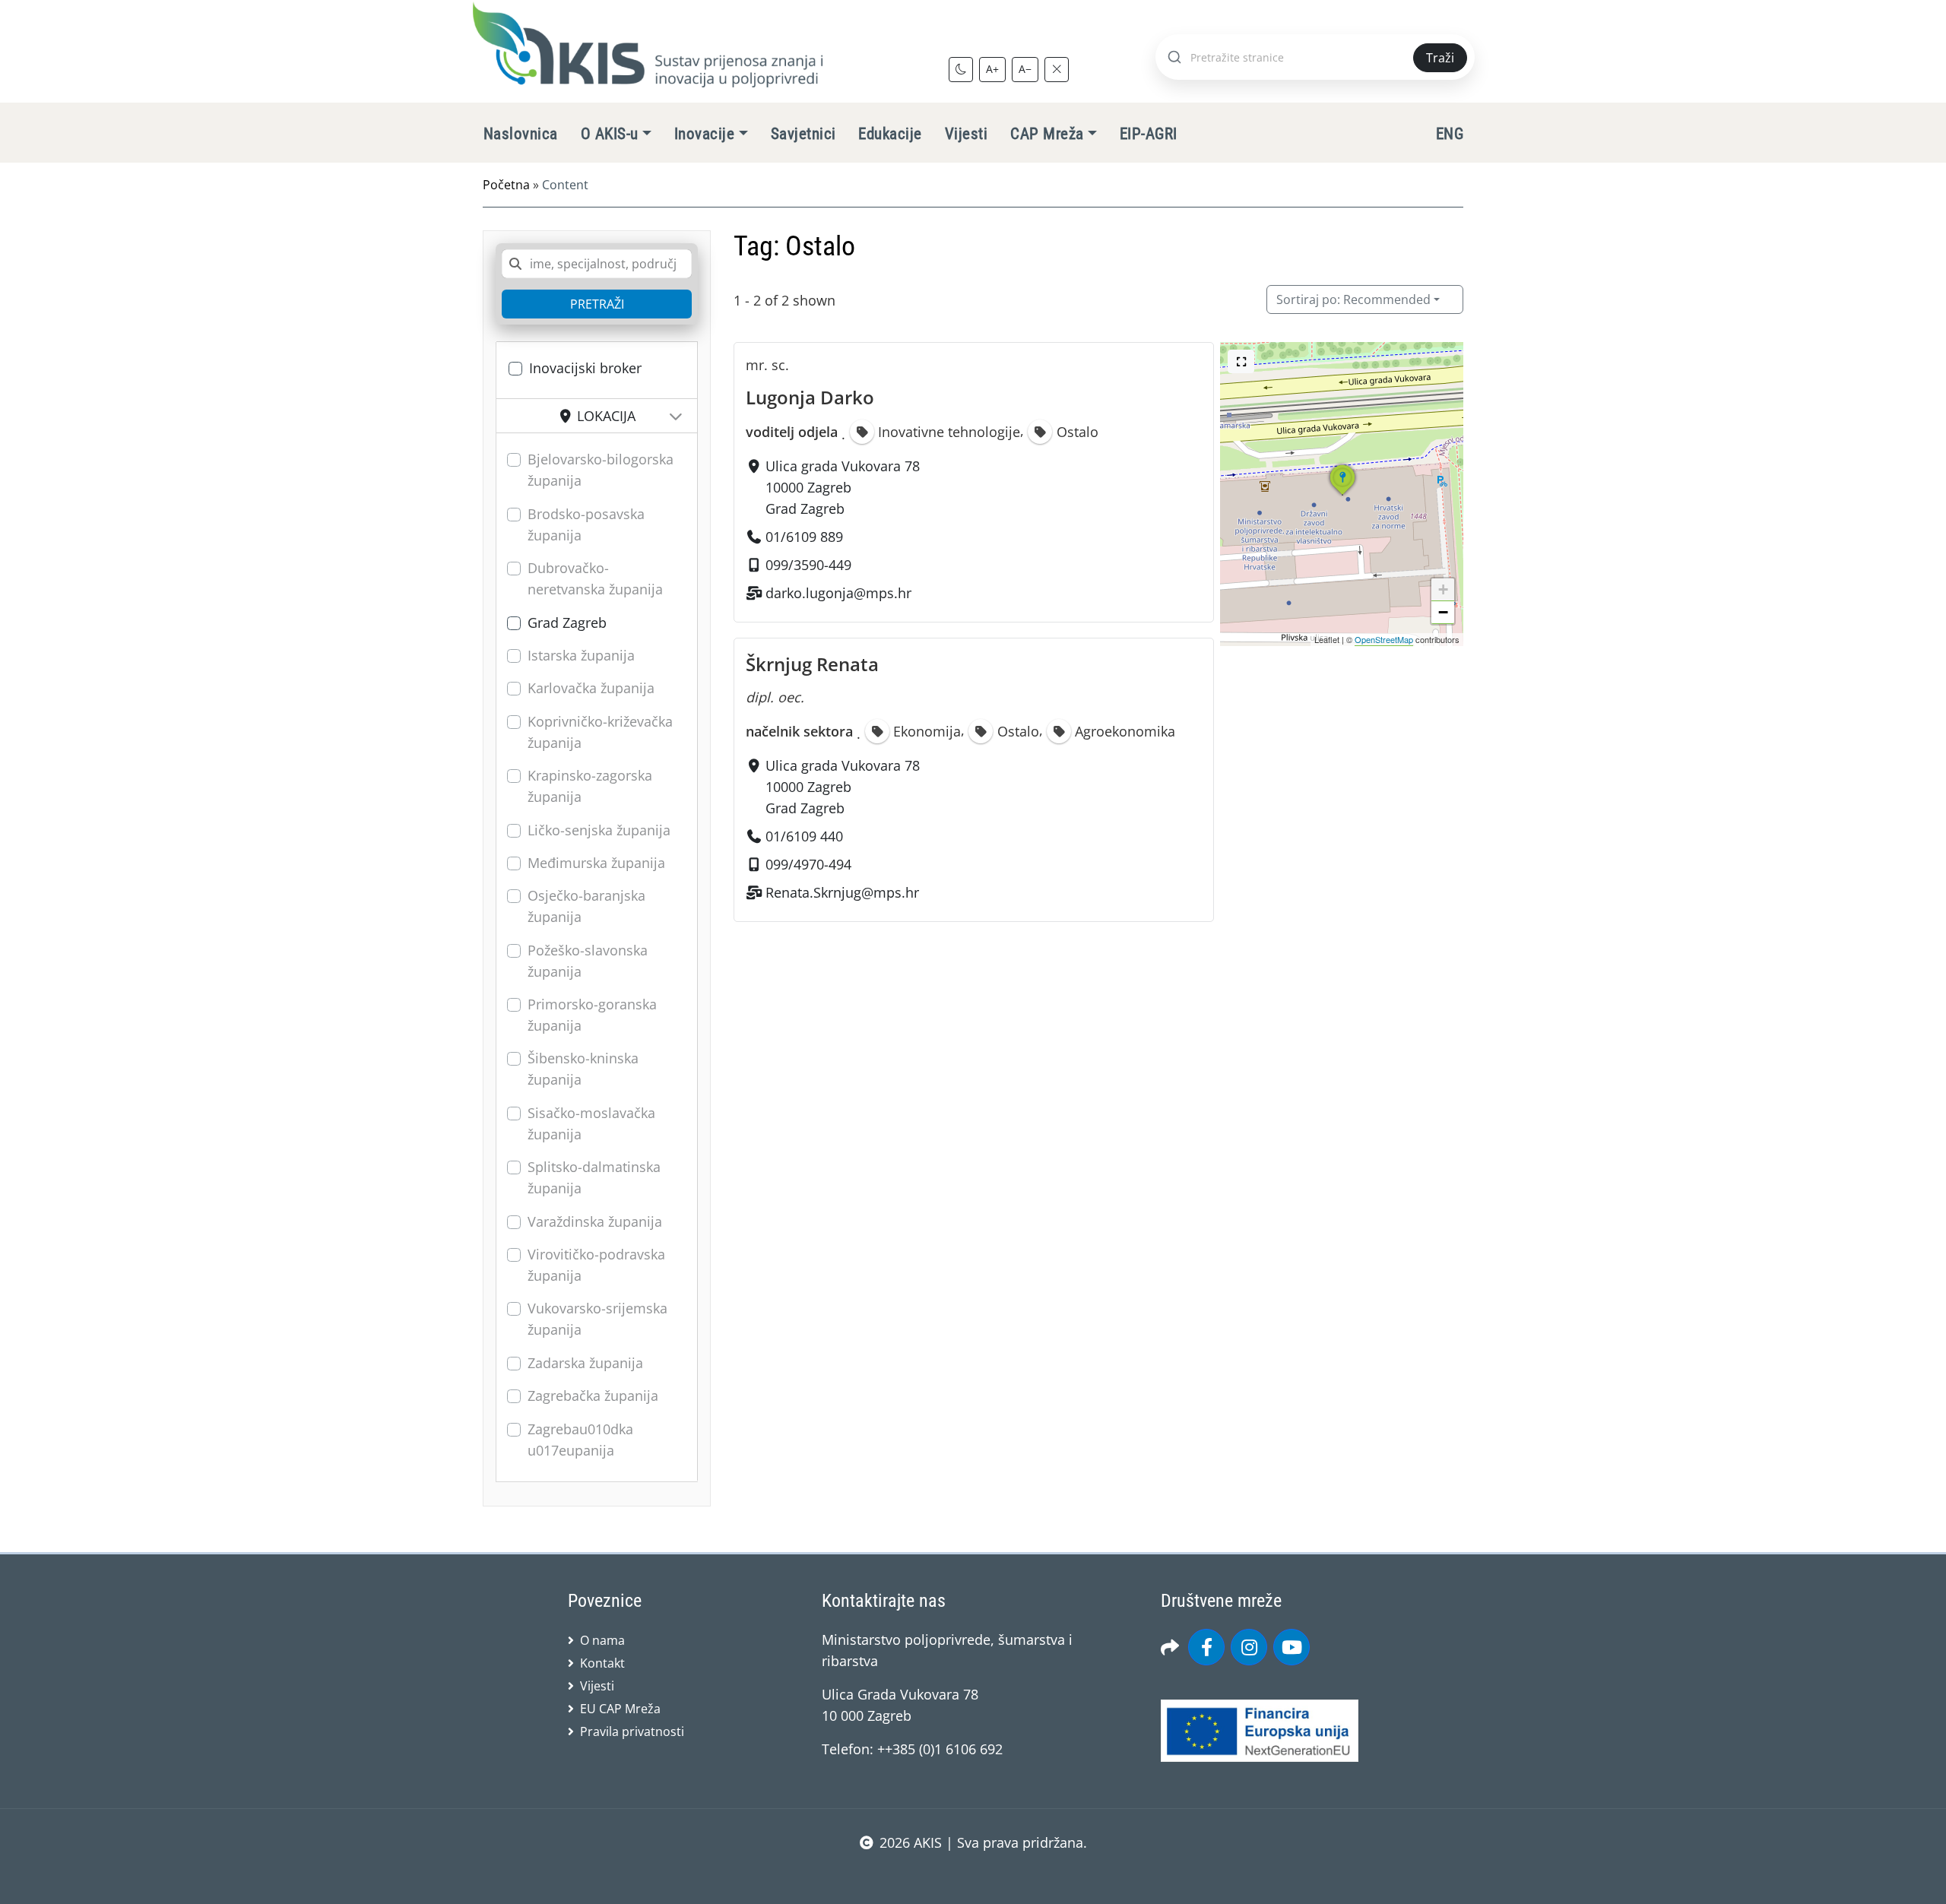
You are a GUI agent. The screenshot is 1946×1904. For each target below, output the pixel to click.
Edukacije (890, 134)
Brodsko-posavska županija (586, 524)
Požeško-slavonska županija (588, 961)
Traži (1440, 58)
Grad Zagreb (567, 623)
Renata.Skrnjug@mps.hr (842, 892)
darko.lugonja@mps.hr (838, 593)
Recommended (1353, 299)
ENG (1450, 134)
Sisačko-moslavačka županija (591, 1123)
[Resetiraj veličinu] (1057, 69)
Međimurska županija (596, 863)
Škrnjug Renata (812, 664)
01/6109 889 (804, 537)
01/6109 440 (804, 836)
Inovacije (704, 134)
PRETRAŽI (597, 304)
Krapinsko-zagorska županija (590, 786)
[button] (1342, 495)
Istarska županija (581, 655)
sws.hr (973, 1873)
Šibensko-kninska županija (583, 1069)
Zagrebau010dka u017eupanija (580, 1440)
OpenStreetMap (1384, 639)
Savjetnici (803, 134)
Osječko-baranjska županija (586, 906)
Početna (506, 185)
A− (1025, 69)
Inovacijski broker (585, 368)
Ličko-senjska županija (599, 830)
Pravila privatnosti (632, 1731)
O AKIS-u (610, 134)
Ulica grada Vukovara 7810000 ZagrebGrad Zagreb (843, 487)
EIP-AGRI (1149, 134)
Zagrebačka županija (593, 1396)
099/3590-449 (808, 565)
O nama (602, 1640)
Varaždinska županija (595, 1221)
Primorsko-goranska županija (592, 1015)
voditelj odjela (792, 432)
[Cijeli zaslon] (1241, 361)
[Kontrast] (961, 69)
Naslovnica (521, 134)
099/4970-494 (808, 864)
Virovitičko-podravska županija (596, 1265)
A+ (992, 69)
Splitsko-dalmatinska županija (594, 1177)
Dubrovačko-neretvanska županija (595, 578)
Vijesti (966, 134)
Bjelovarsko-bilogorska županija (601, 470)
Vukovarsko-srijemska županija (597, 1319)
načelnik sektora (799, 731)
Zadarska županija (585, 1363)
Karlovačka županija (591, 688)
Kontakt (602, 1663)
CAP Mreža (1047, 134)
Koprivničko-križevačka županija (600, 732)
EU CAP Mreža (620, 1709)
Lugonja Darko (810, 397)
